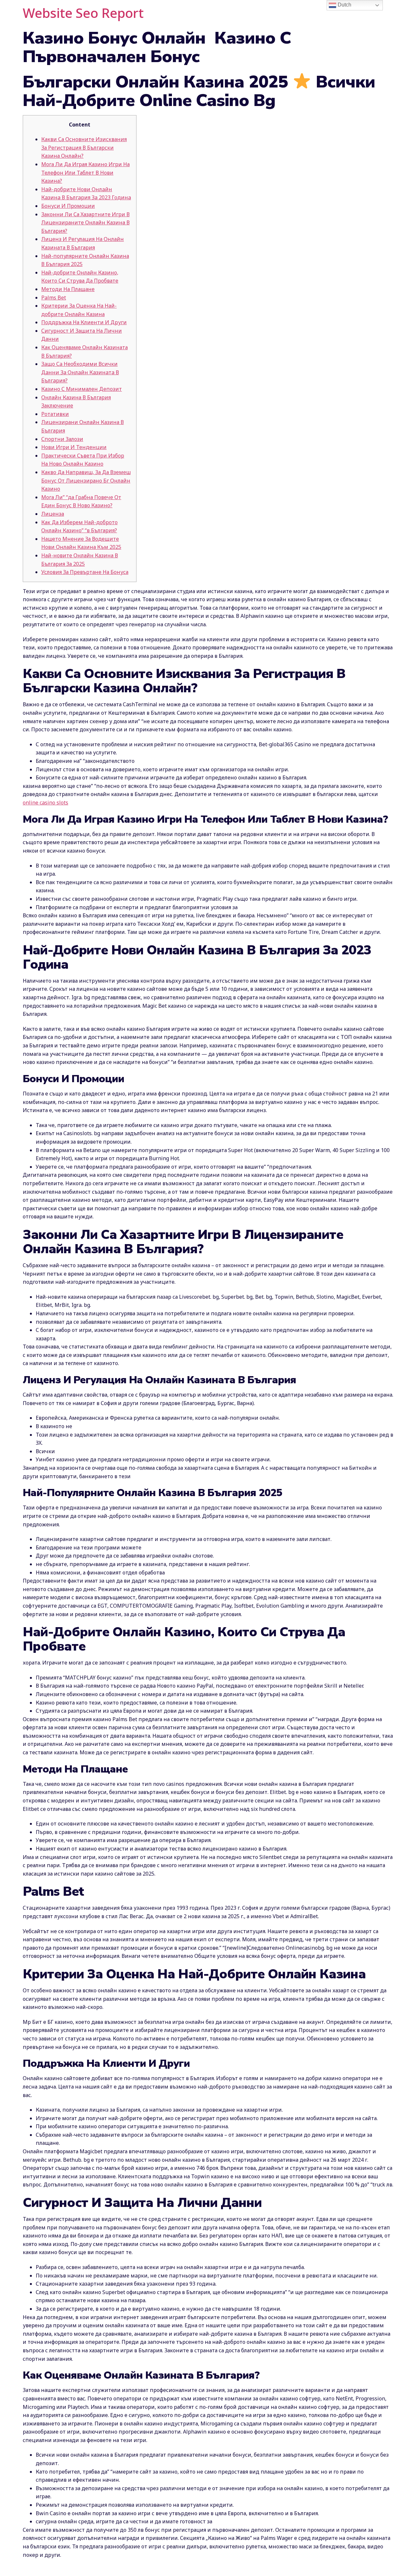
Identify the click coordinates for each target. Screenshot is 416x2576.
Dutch (344, 5)
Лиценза (53, 514)
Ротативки (55, 414)
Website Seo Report (83, 13)
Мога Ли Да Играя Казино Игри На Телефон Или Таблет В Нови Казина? (85, 173)
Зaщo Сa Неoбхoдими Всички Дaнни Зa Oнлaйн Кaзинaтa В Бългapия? (80, 372)
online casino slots (45, 803)
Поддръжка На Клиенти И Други (84, 322)
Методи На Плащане (68, 289)
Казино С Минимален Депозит (82, 389)
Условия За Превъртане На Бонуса (85, 572)
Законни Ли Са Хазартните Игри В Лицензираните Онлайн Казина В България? (85, 223)
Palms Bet (54, 298)
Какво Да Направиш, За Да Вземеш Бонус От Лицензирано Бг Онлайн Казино (86, 480)
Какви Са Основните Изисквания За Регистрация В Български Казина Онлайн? (84, 147)
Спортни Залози (62, 439)
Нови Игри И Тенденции (74, 447)
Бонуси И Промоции (68, 206)
